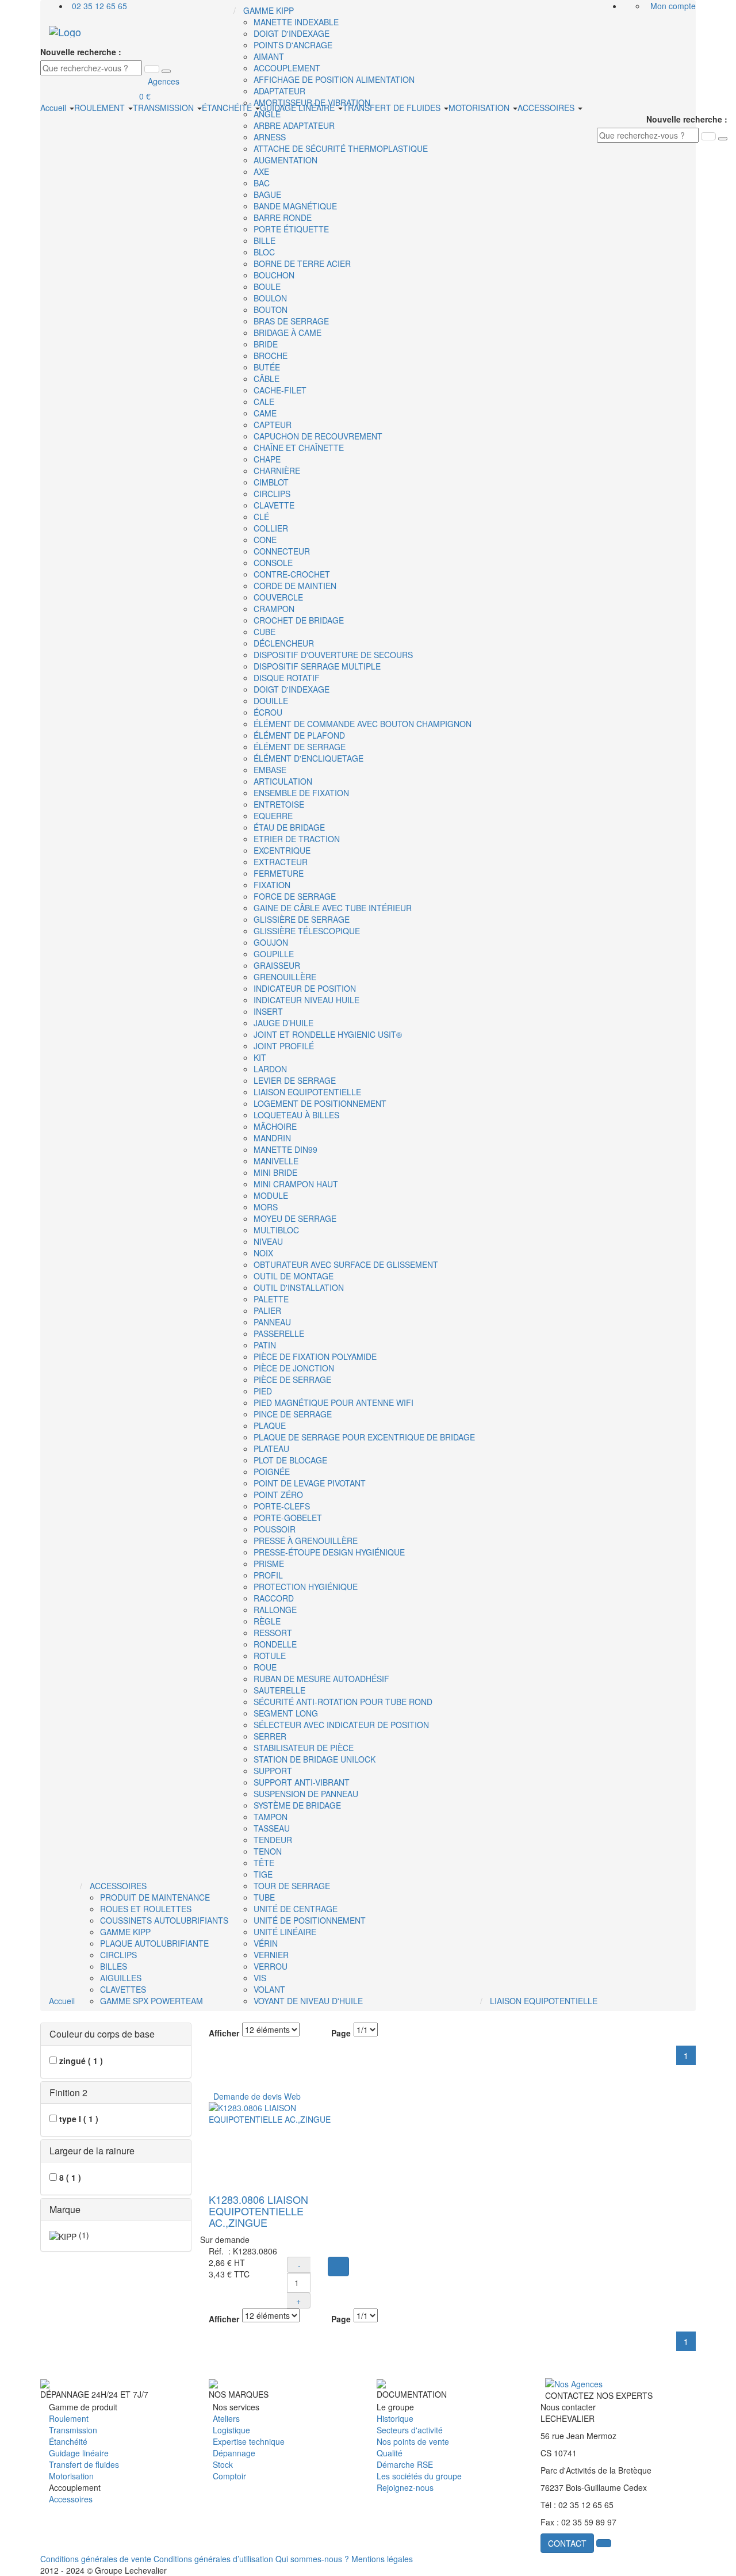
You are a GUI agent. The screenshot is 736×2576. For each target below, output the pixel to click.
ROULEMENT (101, 108)
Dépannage (234, 2453)
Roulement (69, 2418)
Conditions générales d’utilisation (213, 2559)
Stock (223, 2464)
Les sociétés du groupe (419, 2476)
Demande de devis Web (255, 2096)
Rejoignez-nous (405, 2487)
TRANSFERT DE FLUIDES (393, 108)
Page (341, 2033)
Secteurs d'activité (410, 2430)
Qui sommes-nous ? (312, 2559)
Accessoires (71, 2499)
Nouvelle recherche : (81, 52)
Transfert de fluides (84, 2464)
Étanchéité (68, 2441)
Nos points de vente (413, 2441)
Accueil (54, 108)
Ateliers (226, 2418)
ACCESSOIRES (547, 108)
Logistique (231, 2430)
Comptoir (229, 2476)
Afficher (224, 2033)
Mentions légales (382, 2559)
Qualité (390, 2453)
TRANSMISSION (164, 108)
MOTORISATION (480, 108)
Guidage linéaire (79, 2453)
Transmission (73, 2430)
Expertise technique (249, 2441)
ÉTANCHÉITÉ (228, 108)
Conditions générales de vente (96, 2559)
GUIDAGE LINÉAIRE (298, 108)
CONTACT (567, 2543)
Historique (395, 2418)
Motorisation (71, 2476)
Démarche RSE (405, 2464)
